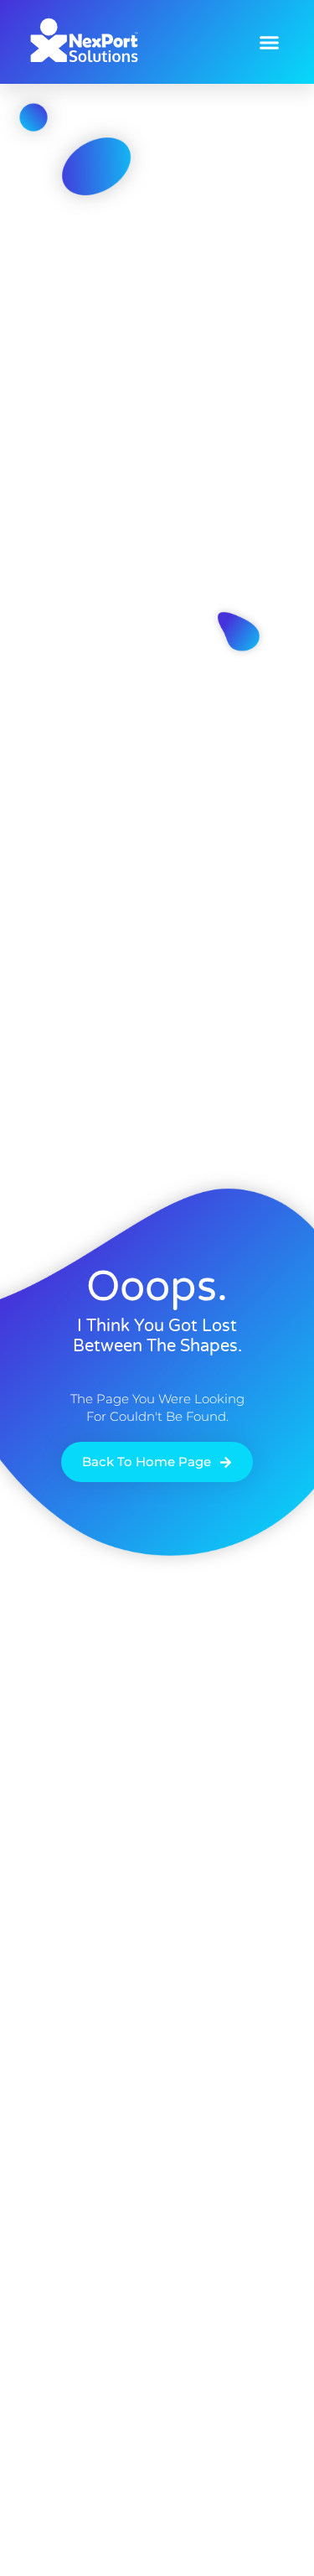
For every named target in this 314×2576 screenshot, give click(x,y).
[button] (270, 42)
